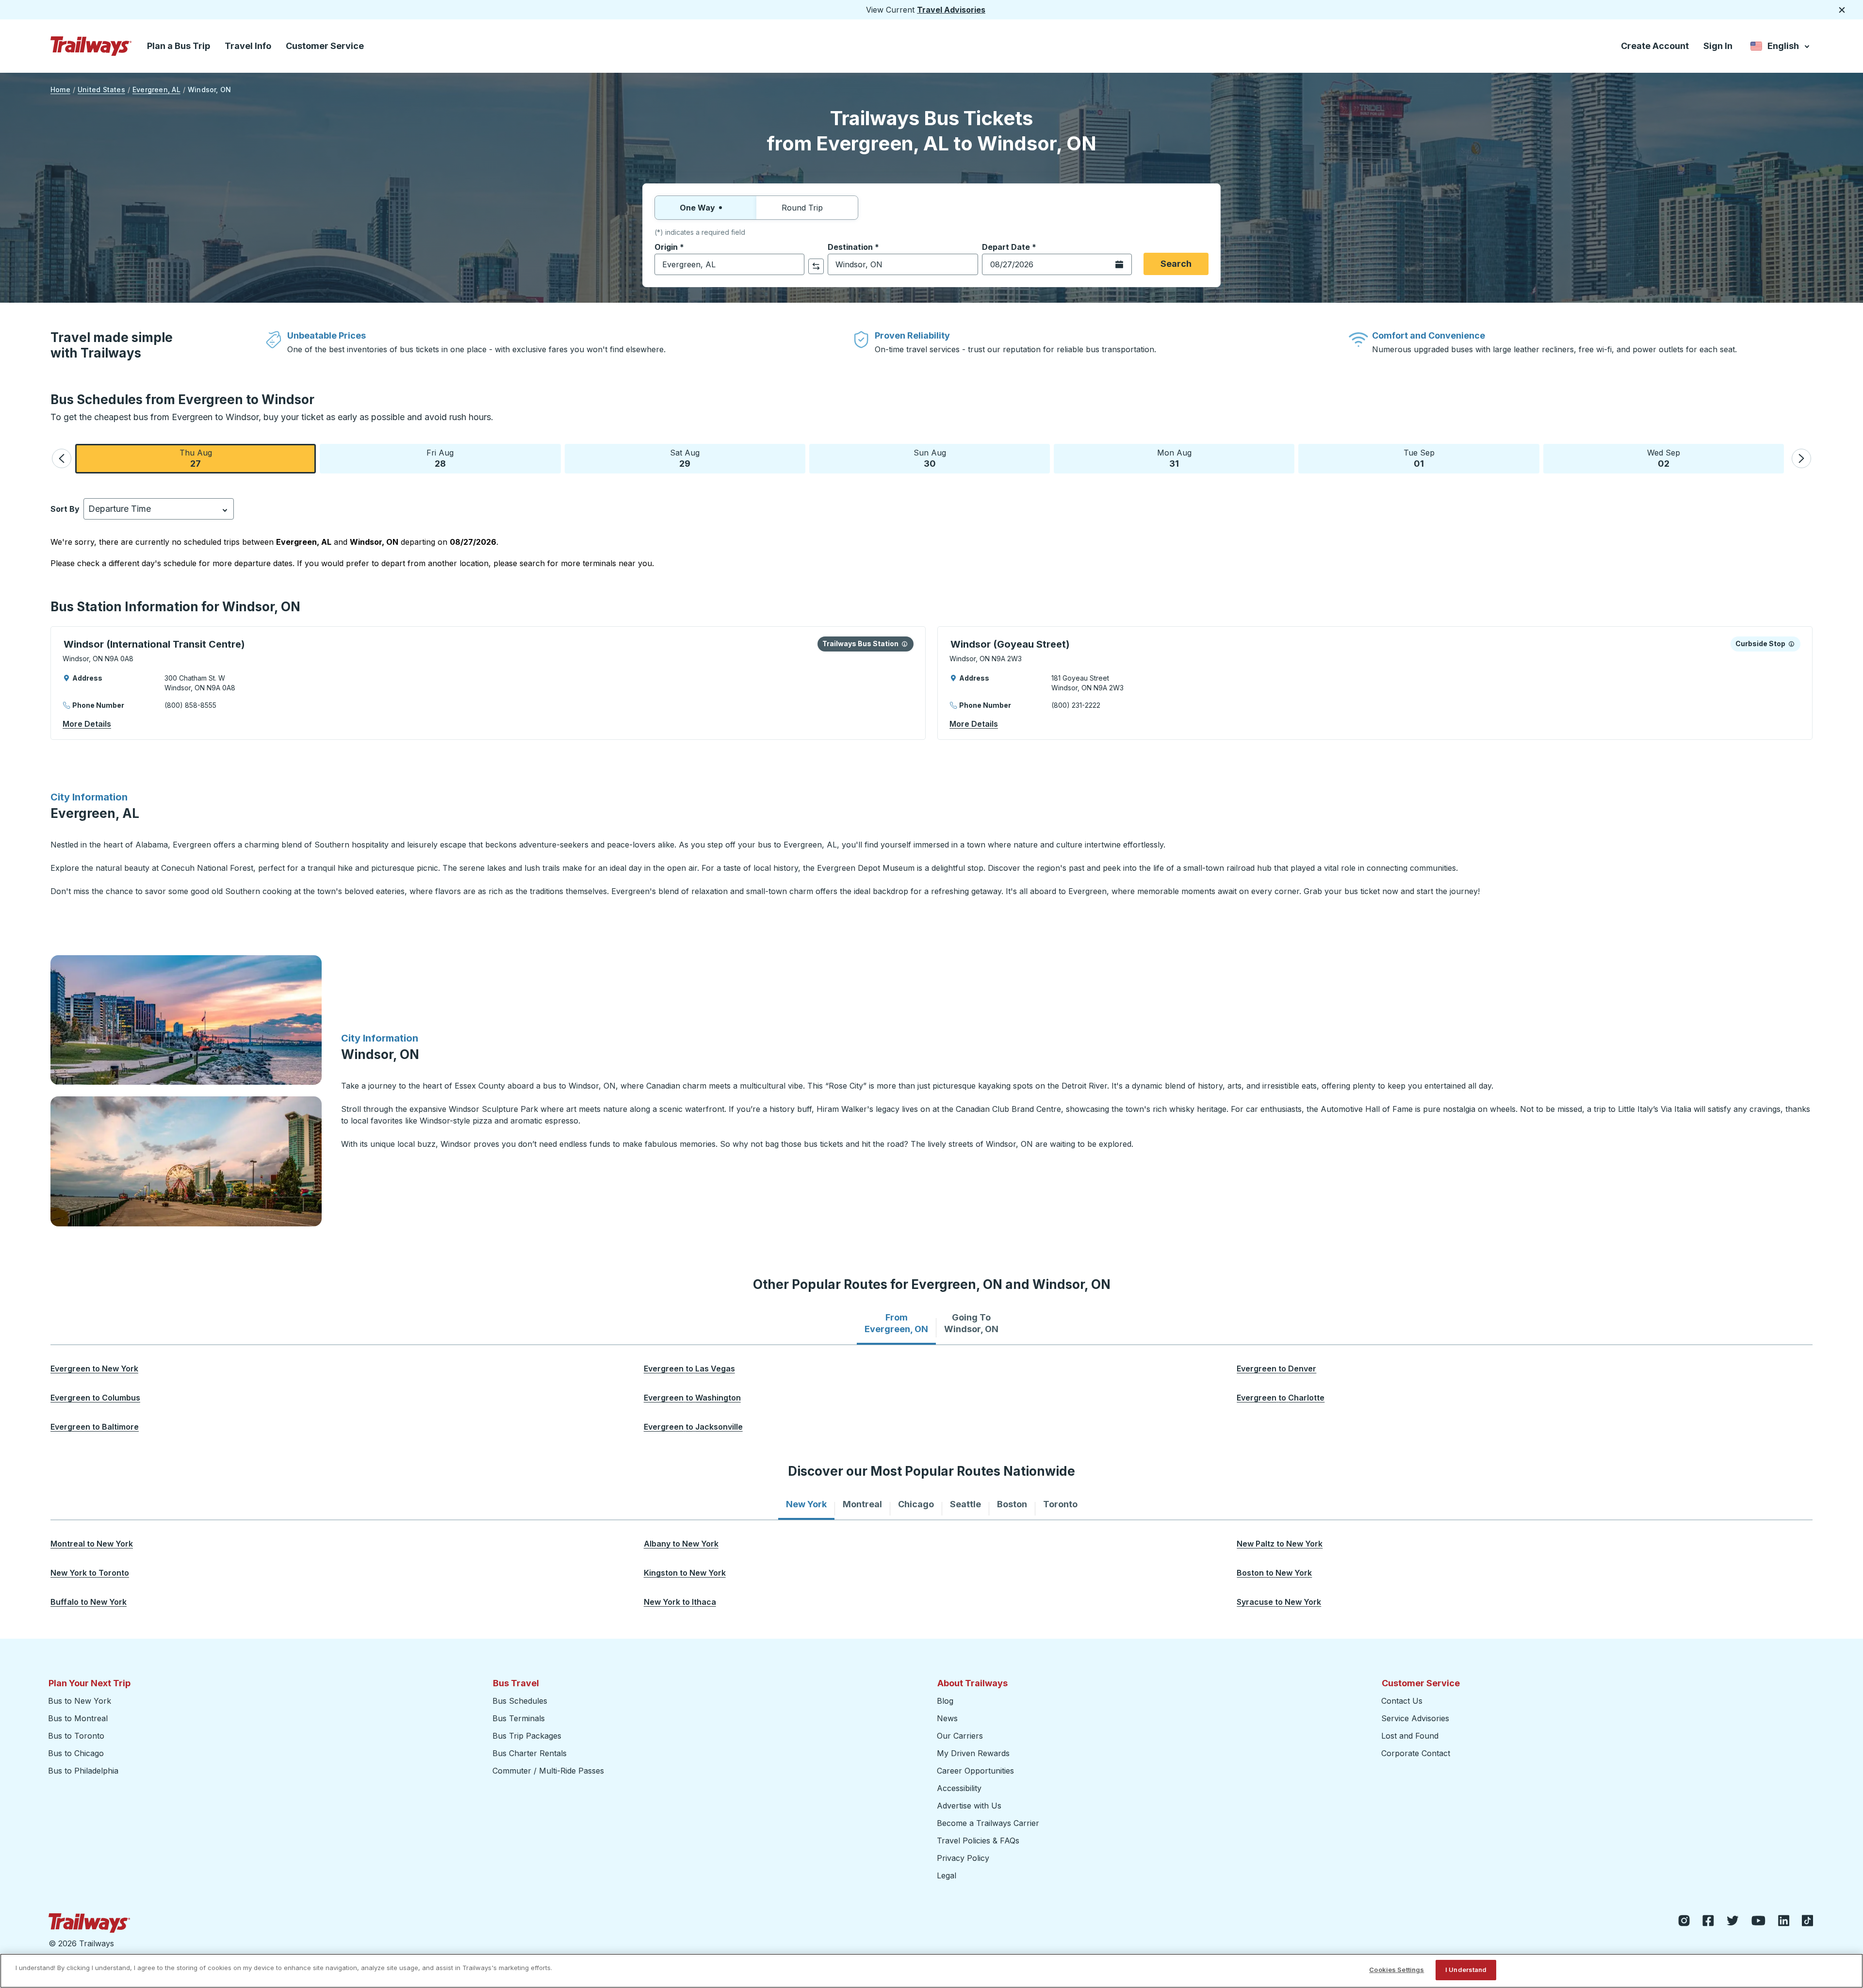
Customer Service (325, 46)
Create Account (1655, 46)
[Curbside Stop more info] (1791, 644)
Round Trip (802, 208)
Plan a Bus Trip (179, 46)
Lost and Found (1410, 1736)
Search (1176, 264)
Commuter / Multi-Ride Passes (548, 1771)
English (1781, 48)
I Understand (1466, 1970)
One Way (697, 208)
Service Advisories (1415, 1718)
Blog (945, 1701)
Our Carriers (960, 1736)
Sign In (1718, 46)
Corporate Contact (1416, 1753)
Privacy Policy (963, 1858)
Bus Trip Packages (527, 1736)
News (947, 1718)
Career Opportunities (975, 1771)
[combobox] (729, 264)
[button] (62, 458)
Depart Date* (1009, 247)
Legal (947, 1875)
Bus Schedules (520, 1701)
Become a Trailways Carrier (989, 1823)
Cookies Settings (1397, 1970)
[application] (488, 683)
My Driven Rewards (973, 1753)
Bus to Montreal (78, 1718)
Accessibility (959, 1788)
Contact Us (1402, 1701)
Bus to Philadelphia (83, 1771)
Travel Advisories (951, 10)
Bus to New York (80, 1701)
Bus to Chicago (76, 1753)
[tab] (896, 1323)
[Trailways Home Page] (91, 46)
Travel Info (248, 46)
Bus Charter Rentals (530, 1753)
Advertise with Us (969, 1806)
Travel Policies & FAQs (978, 1841)
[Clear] (794, 265)
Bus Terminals (519, 1718)
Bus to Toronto (76, 1736)
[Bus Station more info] (905, 644)
